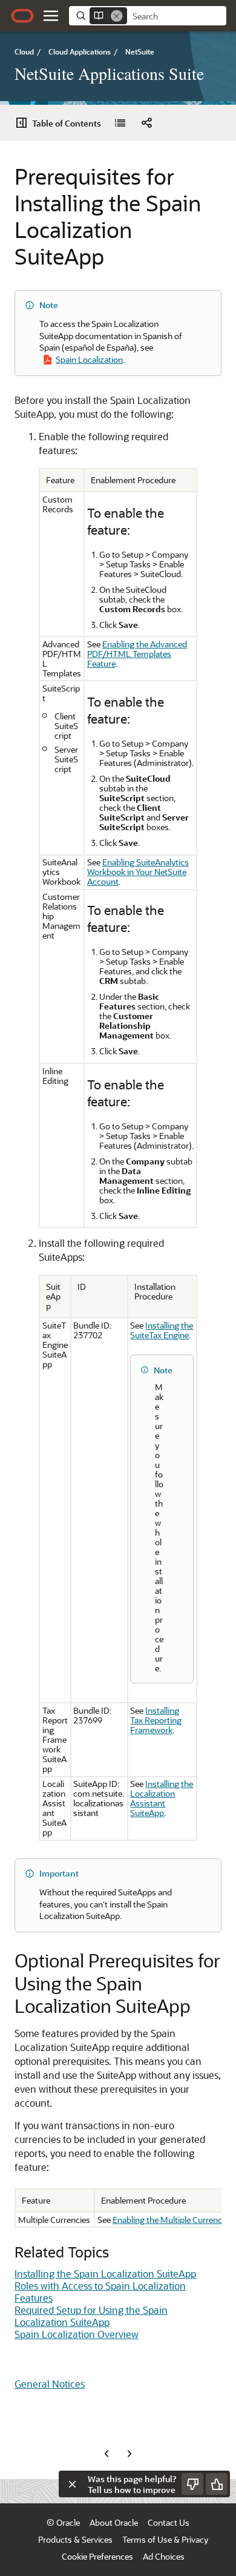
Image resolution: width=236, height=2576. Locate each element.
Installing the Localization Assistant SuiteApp (162, 1798)
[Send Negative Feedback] (192, 2484)
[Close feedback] (72, 2484)
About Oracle (114, 2522)
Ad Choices (164, 2556)
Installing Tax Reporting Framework (156, 1720)
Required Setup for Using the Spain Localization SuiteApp (91, 2316)
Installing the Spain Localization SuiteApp (105, 2274)
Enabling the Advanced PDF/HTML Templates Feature (137, 654)
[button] (51, 16)
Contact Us (169, 2522)
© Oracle (63, 2522)
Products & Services (75, 2539)
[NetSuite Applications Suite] (120, 123)
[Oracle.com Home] (22, 16)
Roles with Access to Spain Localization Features (100, 2292)
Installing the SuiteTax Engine (162, 1330)
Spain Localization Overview (77, 2334)
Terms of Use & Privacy (165, 2539)
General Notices (50, 2384)
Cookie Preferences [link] (97, 2556)
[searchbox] (177, 16)
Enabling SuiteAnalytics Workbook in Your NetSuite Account (138, 872)
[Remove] (117, 16)
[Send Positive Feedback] (217, 2484)
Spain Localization (89, 359)
